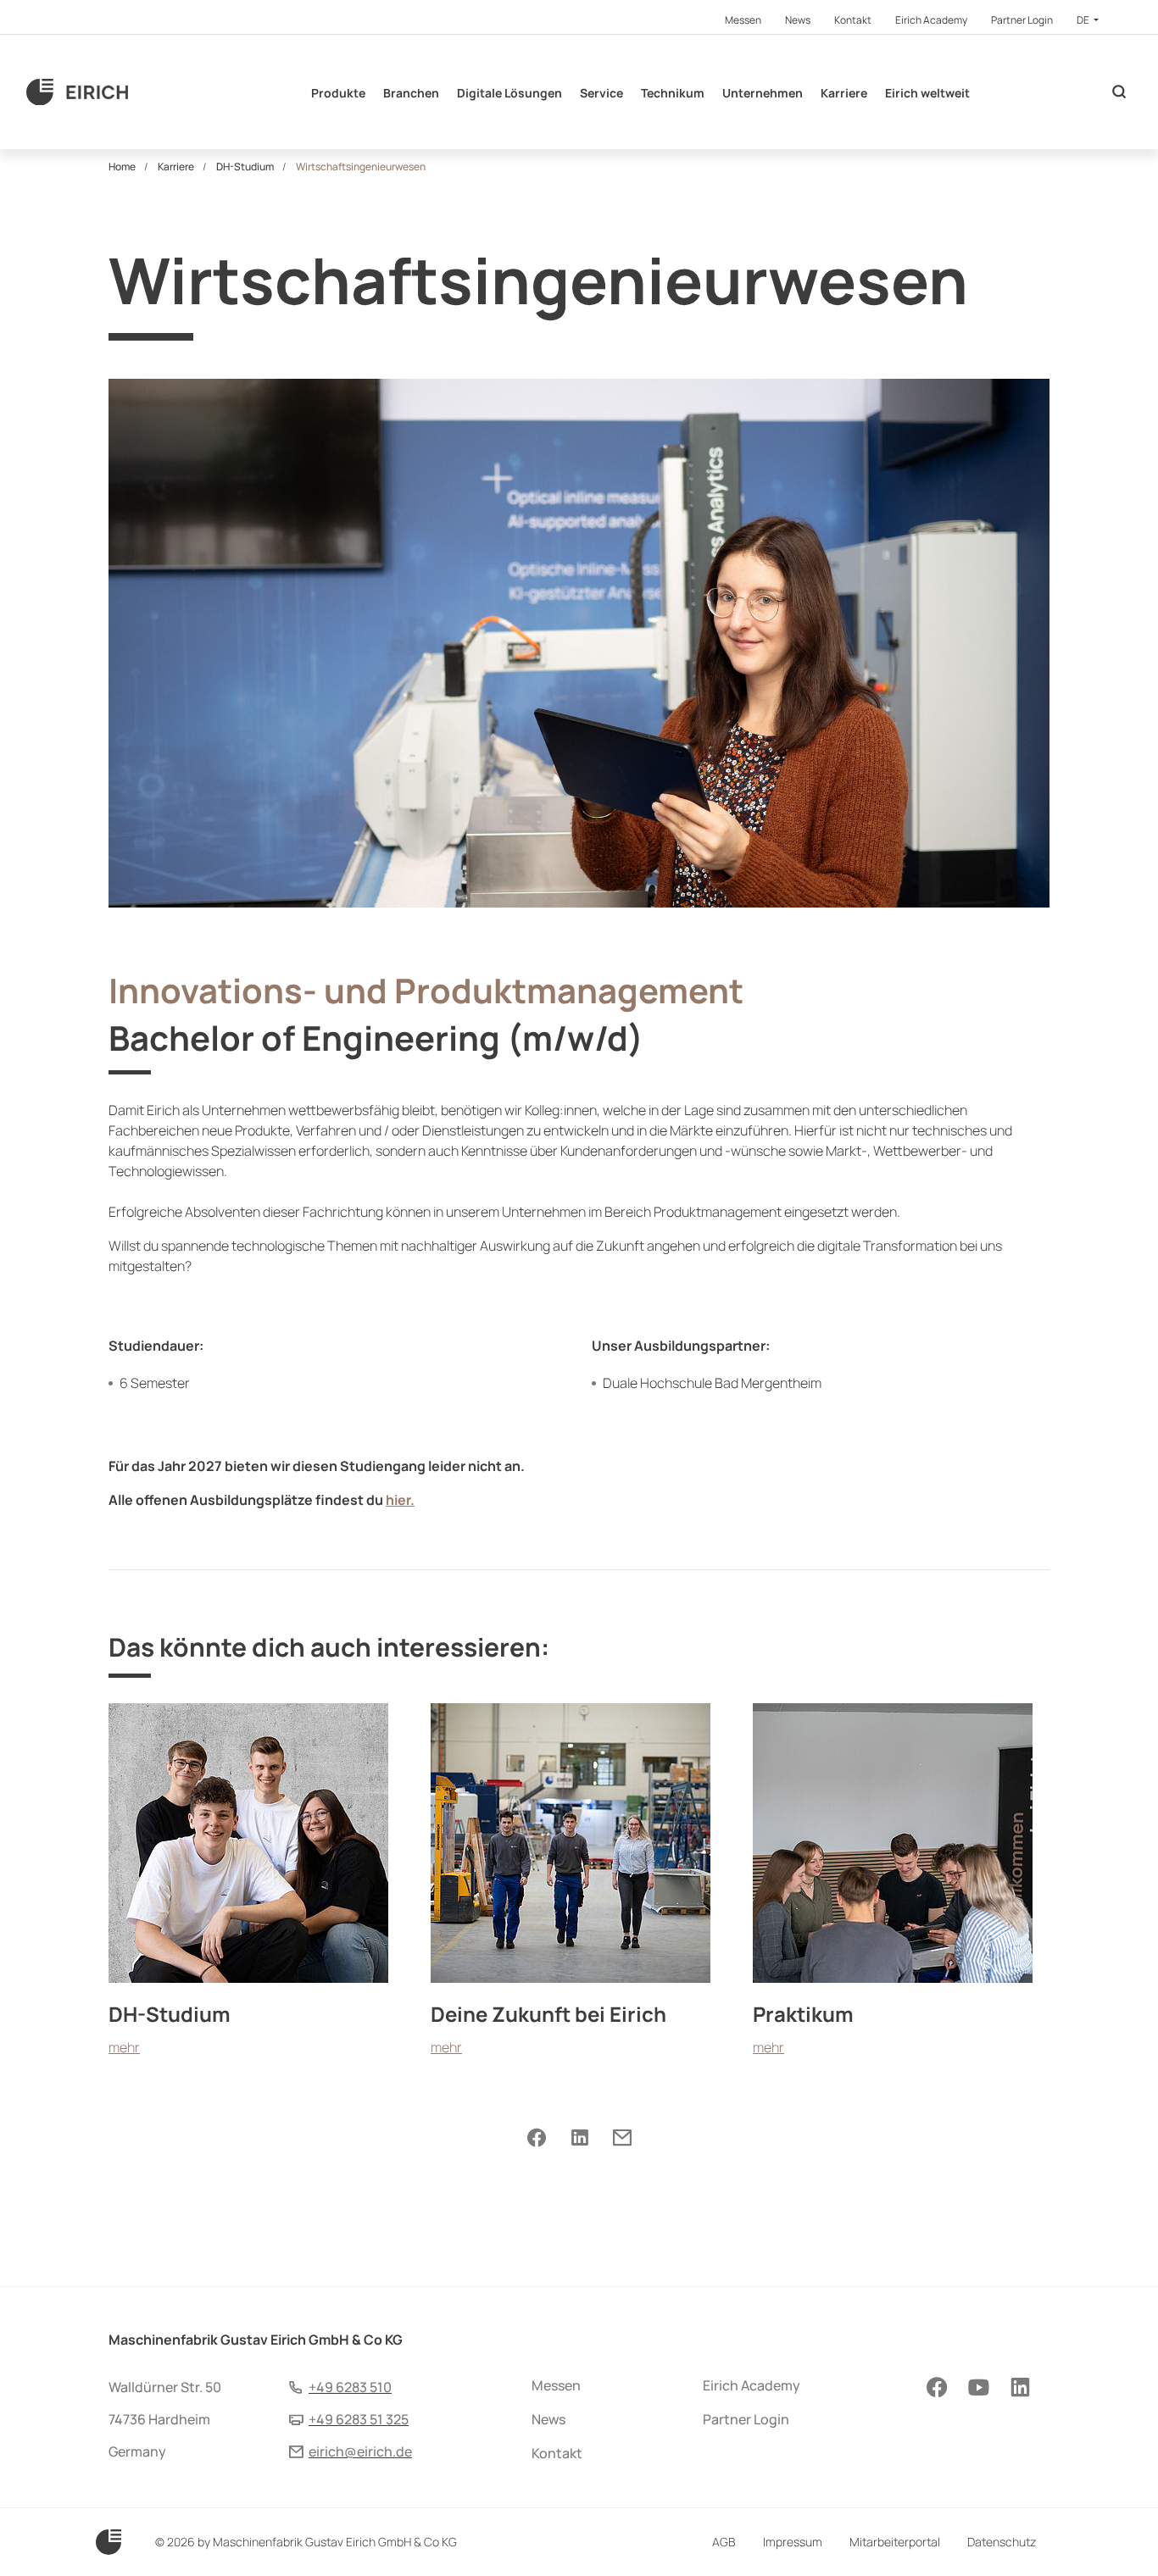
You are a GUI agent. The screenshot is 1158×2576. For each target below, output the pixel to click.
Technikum (673, 93)
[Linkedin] (579, 2138)
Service (601, 93)
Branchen (411, 93)
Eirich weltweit (927, 93)
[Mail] (622, 2138)
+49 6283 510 (350, 2387)
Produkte (338, 93)
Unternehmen (763, 93)
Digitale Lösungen (509, 93)
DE (1084, 20)
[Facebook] (537, 2138)
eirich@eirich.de (360, 2451)
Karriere (844, 93)
